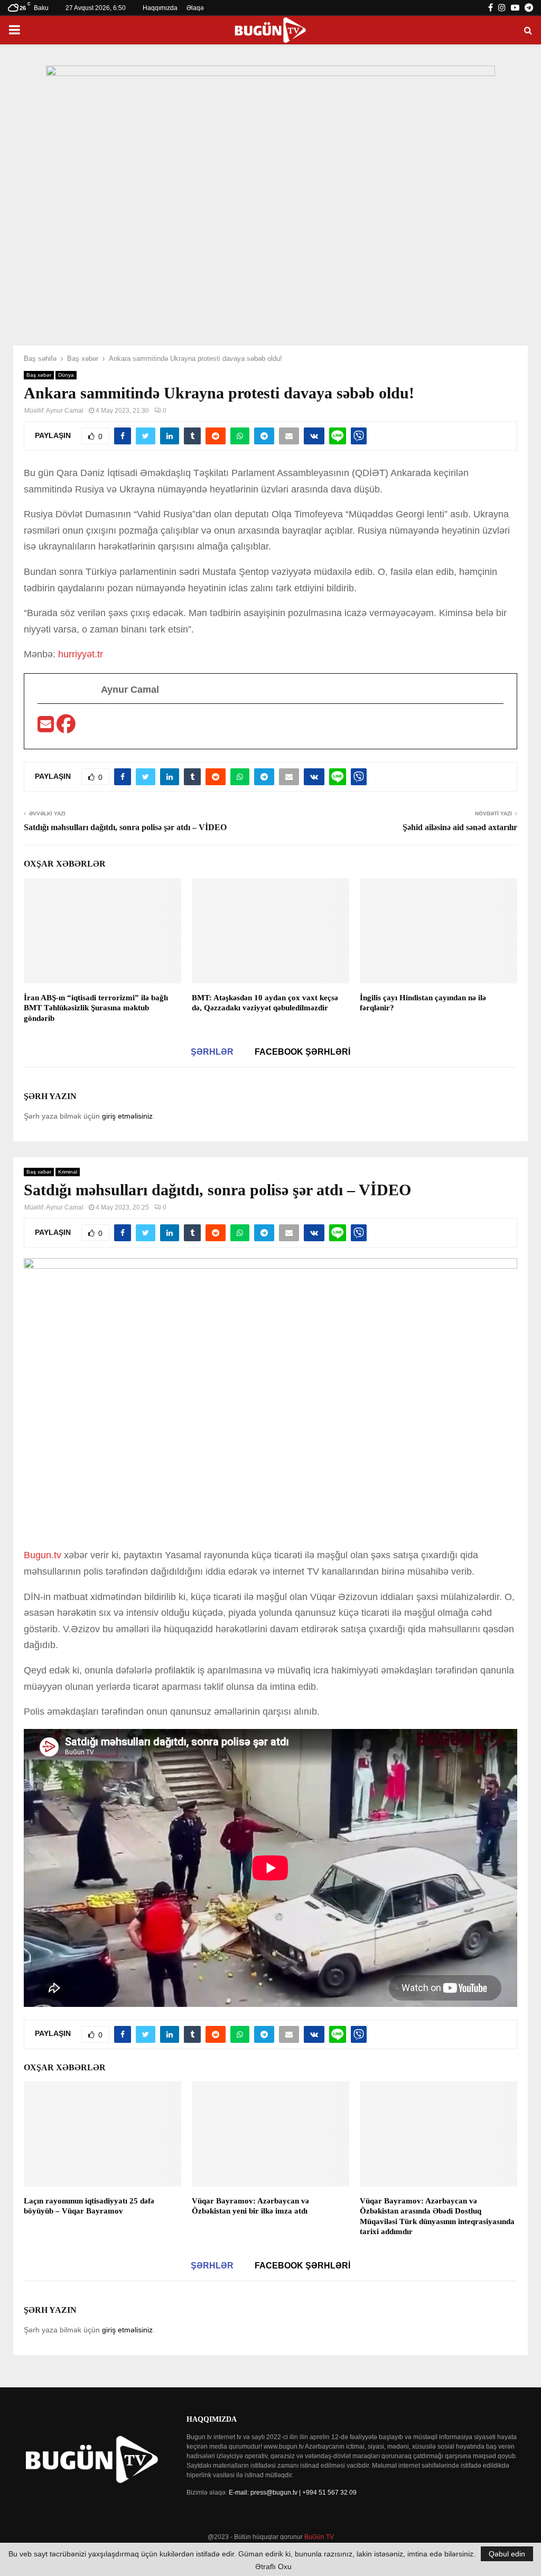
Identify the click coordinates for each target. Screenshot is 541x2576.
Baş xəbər (39, 375)
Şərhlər (212, 1052)
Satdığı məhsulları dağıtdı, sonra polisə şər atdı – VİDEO (125, 827)
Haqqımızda (160, 8)
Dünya (66, 375)
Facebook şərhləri (302, 1052)
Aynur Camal (65, 411)
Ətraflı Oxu (273, 2566)
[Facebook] (66, 728)
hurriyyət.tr (81, 654)
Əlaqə (195, 8)
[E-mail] (47, 728)
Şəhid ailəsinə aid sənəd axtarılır (460, 827)
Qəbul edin (507, 2554)
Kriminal (68, 1172)
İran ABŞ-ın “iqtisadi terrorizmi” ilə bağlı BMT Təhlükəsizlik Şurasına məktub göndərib (96, 1008)
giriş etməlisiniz (127, 1116)
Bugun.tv (44, 1555)
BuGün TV (319, 2537)
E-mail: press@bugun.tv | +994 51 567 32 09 (293, 2493)
